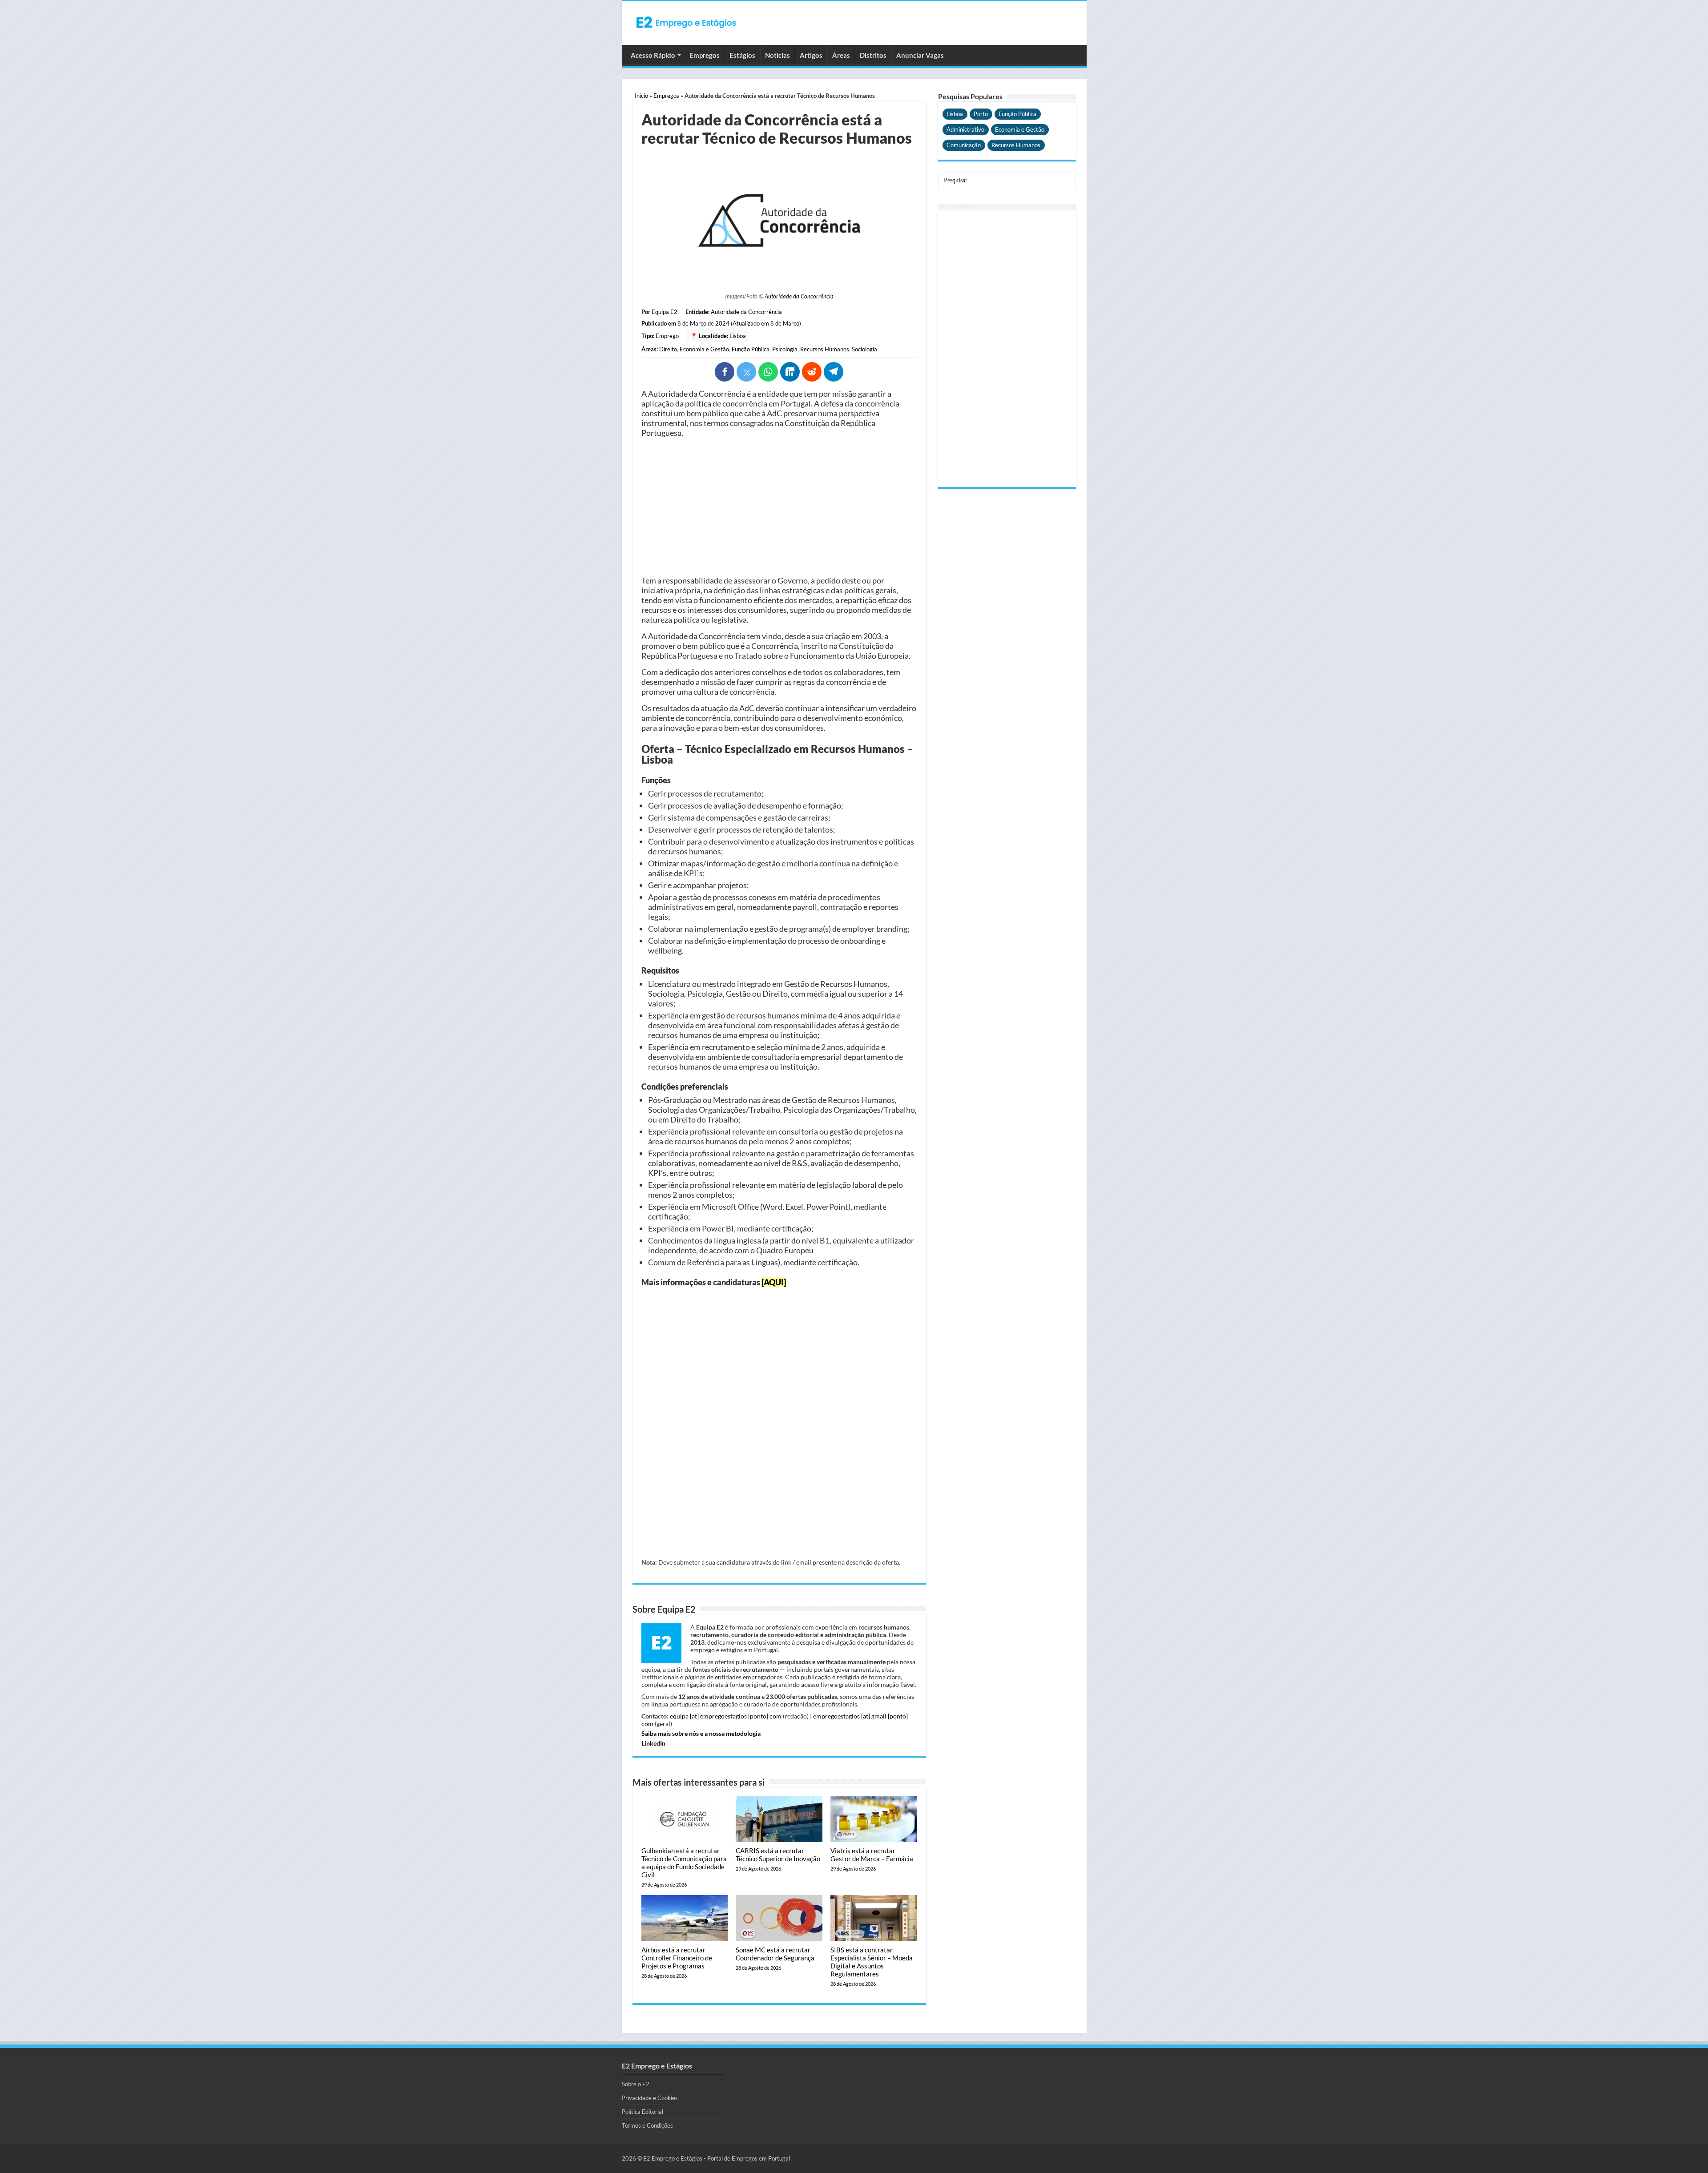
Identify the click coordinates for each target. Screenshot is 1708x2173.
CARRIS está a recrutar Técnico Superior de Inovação (778, 1855)
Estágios (742, 55)
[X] (746, 372)
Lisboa (738, 336)
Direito (668, 349)
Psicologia (785, 349)
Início (641, 96)
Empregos (705, 55)
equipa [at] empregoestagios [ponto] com (726, 1716)
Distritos (873, 55)
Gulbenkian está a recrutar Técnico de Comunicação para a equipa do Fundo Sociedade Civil (684, 1863)
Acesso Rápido (653, 55)
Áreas (841, 55)
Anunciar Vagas (920, 55)
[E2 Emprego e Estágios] (686, 22)
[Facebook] (725, 372)
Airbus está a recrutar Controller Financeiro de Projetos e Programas (677, 1958)
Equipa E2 (665, 312)
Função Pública (751, 349)
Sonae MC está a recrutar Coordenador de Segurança (775, 1954)
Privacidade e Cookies (650, 2098)
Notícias (777, 55)
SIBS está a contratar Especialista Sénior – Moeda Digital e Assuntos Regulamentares (872, 1962)
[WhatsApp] (768, 372)
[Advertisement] (779, 507)
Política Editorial (643, 2112)
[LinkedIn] (790, 372)
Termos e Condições (647, 2125)
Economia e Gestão (704, 349)
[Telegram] (834, 372)
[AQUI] (774, 1282)
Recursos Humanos (825, 349)
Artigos (811, 55)
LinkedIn (653, 1743)
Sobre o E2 (636, 2084)
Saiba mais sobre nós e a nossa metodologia (701, 1733)
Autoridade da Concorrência (799, 296)
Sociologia (864, 349)
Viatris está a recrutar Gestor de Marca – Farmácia (872, 1855)
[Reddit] (812, 372)
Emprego (667, 336)
